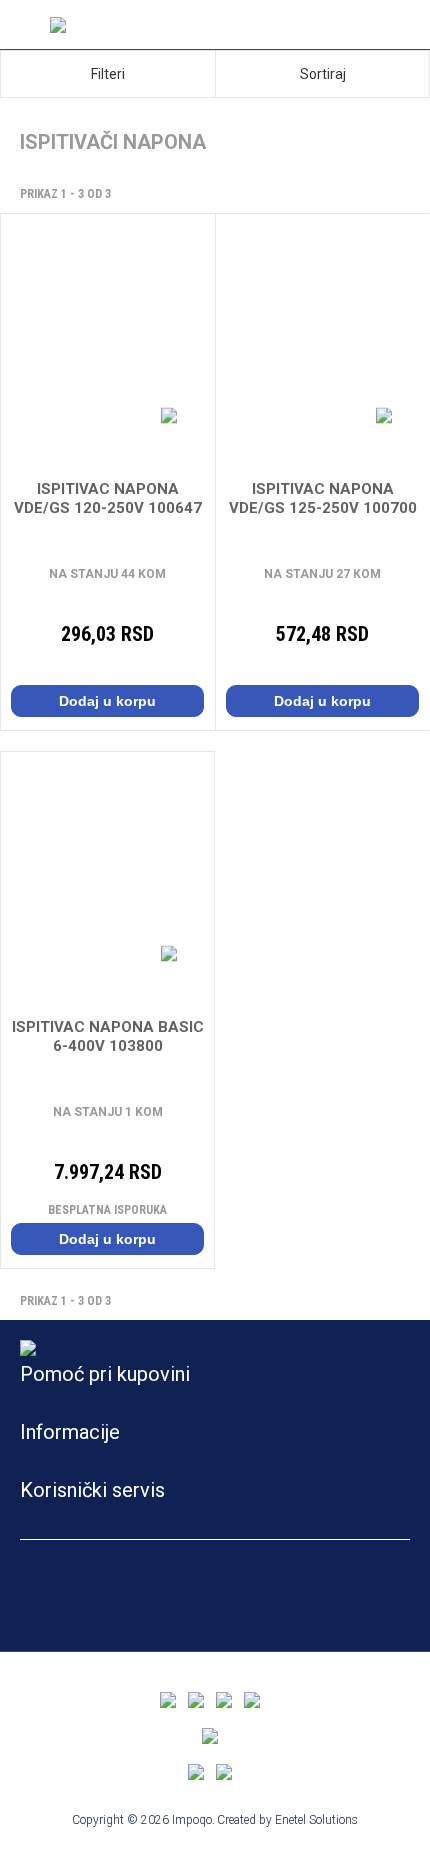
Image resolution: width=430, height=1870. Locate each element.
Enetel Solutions (316, 1820)
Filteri (108, 74)
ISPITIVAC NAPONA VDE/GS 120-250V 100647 (108, 498)
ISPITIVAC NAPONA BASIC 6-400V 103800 (108, 1036)
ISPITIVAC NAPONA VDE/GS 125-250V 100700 (323, 498)
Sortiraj (323, 74)
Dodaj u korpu (107, 701)
